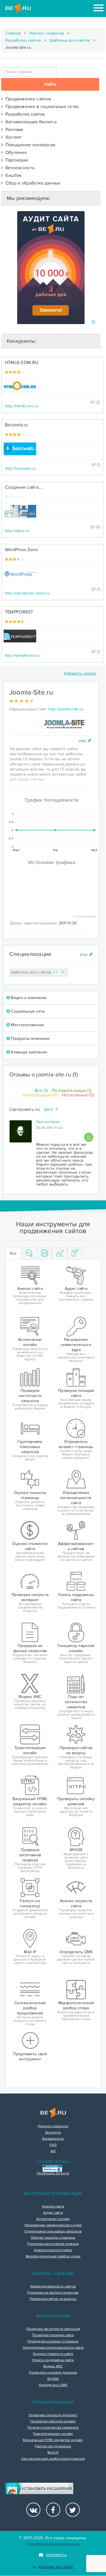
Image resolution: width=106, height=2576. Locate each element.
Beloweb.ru (17, 425)
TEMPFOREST (19, 612)
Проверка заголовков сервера (53, 2244)
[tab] (29, 1254)
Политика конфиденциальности (53, 2544)
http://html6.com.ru (22, 406)
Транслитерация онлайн (53, 2434)
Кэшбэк (12, 175)
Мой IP (53, 2453)
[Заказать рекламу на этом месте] (93, 322)
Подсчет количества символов (53, 2428)
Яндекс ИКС (53, 2367)
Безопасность (19, 168)
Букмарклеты (53, 2139)
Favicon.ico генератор (53, 2446)
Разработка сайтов (23, 40)
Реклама (13, 130)
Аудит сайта (53, 2213)
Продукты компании (30, 1039)
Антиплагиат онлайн (53, 2219)
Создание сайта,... (24, 487)
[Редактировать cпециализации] (86, 954)
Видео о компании (28, 998)
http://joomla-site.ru (66, 709)
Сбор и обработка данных (32, 183)
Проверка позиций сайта (53, 2335)
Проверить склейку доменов (53, 2373)
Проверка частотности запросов (53, 2329)
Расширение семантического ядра (53, 2225)
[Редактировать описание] (85, 741)
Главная (13, 33)
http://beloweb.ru (20, 468)
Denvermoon (48, 1122)
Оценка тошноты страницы (53, 2238)
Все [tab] (13, 1253)
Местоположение (27, 1025)
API (53, 2151)
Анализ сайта (53, 2207)
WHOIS (53, 2379)
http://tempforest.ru (22, 656)
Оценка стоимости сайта (53, 2354)
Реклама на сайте (56, 2567)
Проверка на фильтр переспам (53, 2293)
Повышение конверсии (29, 145)
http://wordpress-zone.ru (27, 593)
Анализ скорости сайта (53, 2250)
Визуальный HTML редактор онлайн (53, 2440)
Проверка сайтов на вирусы (53, 2299)
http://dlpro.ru (17, 531)
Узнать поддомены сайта (53, 2360)
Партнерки (15, 160)
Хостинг (13, 137)
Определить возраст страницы (53, 2342)
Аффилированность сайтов (53, 2287)
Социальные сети (27, 1011)
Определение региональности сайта (53, 2348)
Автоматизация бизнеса (30, 122)
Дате (49, 1110)
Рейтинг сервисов (47, 33)
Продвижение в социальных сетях (41, 107)
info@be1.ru (57, 2555)
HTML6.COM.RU (22, 363)
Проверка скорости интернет (53, 2415)
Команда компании (28, 1052)
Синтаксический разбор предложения (53, 2459)
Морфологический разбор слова (53, 2257)
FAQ (53, 2145)
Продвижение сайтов (27, 99)
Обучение (15, 153)
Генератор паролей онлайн (53, 2422)
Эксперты (53, 2133)
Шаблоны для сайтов (70, 40)
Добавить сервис (80, 673)
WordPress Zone (21, 550)
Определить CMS (53, 2385)
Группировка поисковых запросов (53, 2232)
